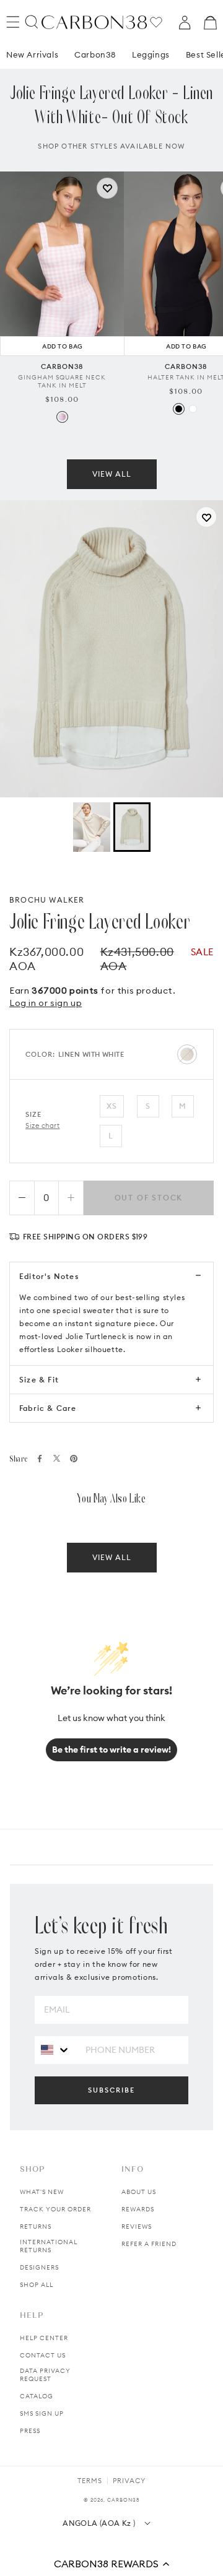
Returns (36, 2227)
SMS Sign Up (42, 2413)
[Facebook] (40, 1459)
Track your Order (55, 2209)
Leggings (151, 54)
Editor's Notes (49, 1276)
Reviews (137, 2227)
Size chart (43, 1125)
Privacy (129, 2481)
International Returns (49, 2246)
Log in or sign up (46, 1003)
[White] (193, 409)
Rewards (138, 2209)
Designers (39, 2267)
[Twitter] (57, 1458)
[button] (111, 2564)
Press (30, 2431)
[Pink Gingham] (62, 417)
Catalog (37, 2396)
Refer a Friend (149, 2244)
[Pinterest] (74, 1459)
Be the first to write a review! (111, 1750)
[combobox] (55, 2049)
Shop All (37, 2285)
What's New (42, 2192)
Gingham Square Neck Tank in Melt (62, 381)
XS (112, 1106)
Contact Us (43, 2355)
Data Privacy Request (45, 2375)
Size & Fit (39, 1380)
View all (112, 474)
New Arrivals (32, 54)
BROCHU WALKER (47, 900)
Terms (90, 2481)
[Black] (179, 409)
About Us (139, 2192)
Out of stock (149, 1198)
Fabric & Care (48, 1408)
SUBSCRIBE (111, 2090)
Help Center (44, 2338)
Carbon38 (95, 54)
